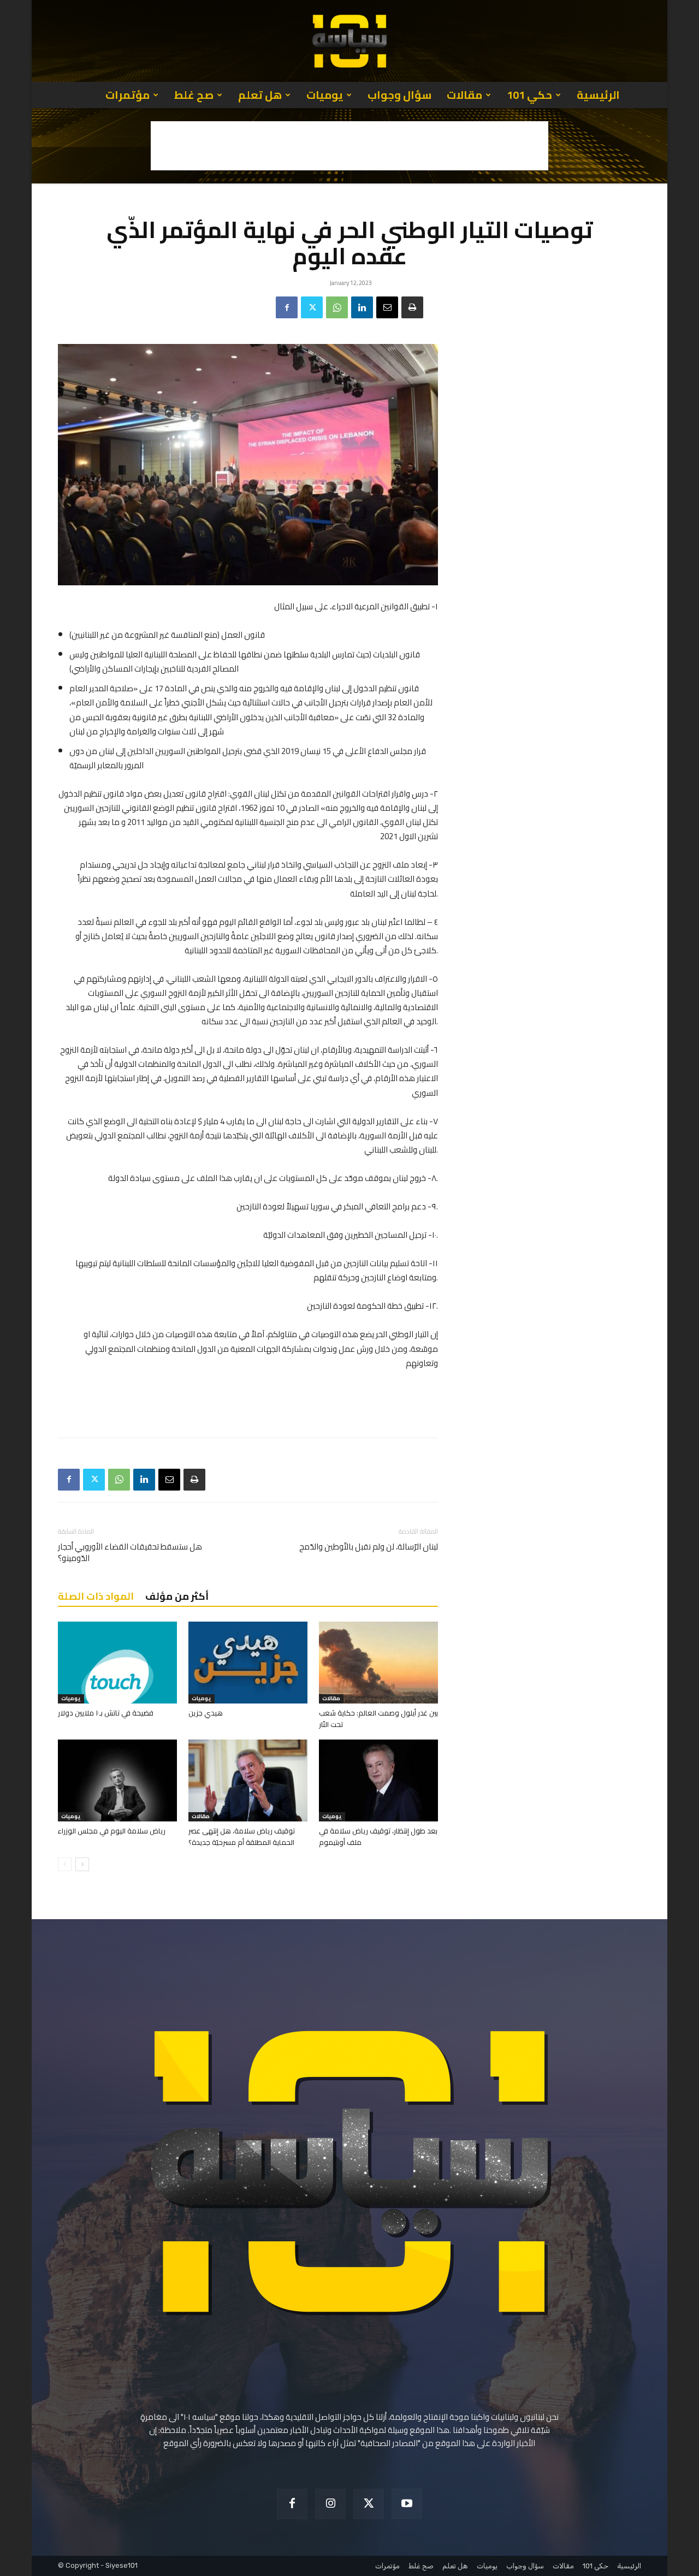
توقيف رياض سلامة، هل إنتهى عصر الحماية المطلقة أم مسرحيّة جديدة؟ (242, 1836)
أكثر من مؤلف (177, 1596)
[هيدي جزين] (248, 1663)
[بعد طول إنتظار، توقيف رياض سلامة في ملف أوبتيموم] (378, 1780)
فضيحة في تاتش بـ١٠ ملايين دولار (106, 1713)
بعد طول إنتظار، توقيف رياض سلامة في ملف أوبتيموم (378, 1836)
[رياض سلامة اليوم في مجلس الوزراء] (117, 1780)
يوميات (325, 95)
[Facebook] (287, 307)
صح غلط (194, 95)
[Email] (387, 307)
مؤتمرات (128, 95)
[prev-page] (65, 1864)
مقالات (464, 95)
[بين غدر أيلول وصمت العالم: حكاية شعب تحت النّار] (378, 1663)
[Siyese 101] (349, 41)
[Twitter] (312, 307)
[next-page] (82, 1864)
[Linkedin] (362, 307)
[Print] (412, 307)
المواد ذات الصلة (96, 1596)
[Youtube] (407, 2504)
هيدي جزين (206, 1713)
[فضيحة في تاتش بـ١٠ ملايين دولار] (117, 1663)
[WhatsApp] (337, 307)
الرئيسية (598, 95)
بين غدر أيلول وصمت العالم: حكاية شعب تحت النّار (378, 1719)
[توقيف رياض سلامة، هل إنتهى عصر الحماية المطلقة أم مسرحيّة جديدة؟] (248, 1780)
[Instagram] (330, 2504)
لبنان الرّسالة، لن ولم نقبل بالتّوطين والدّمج (369, 1547)
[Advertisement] (349, 146)
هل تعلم (260, 95)
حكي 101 (529, 95)
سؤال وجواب (399, 95)
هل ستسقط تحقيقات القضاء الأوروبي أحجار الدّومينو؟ (130, 1552)
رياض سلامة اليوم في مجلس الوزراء (112, 1831)
